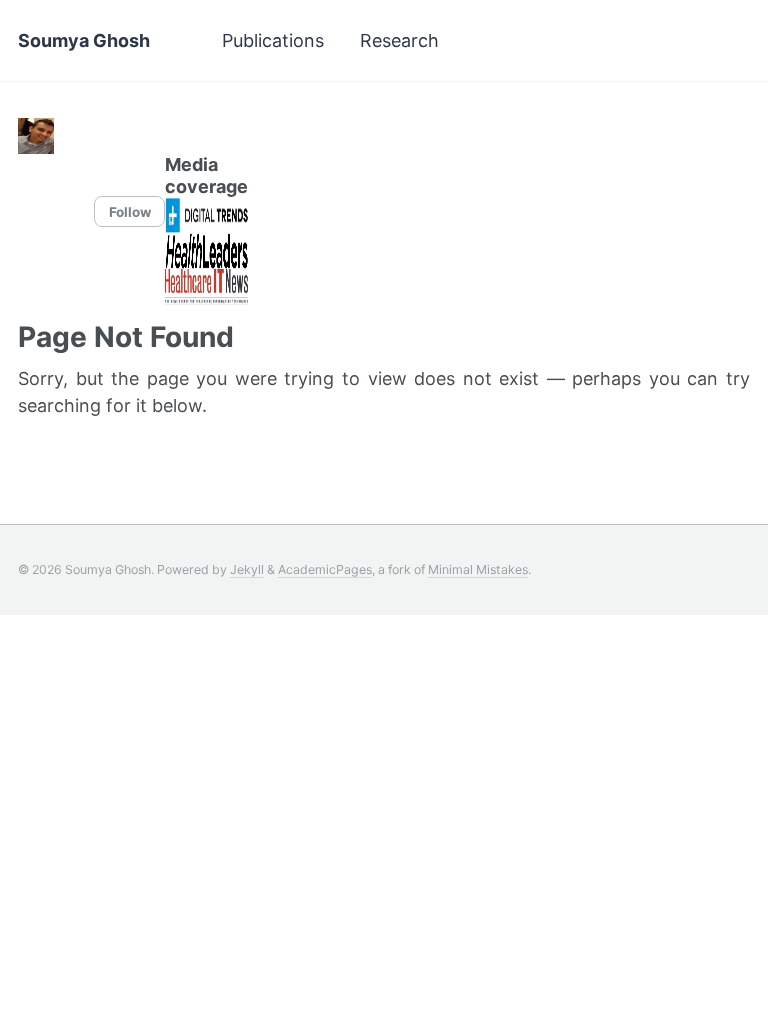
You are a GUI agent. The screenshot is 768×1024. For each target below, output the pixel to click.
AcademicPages (325, 569)
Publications (273, 40)
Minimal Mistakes (478, 569)
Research (399, 40)
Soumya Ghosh (84, 40)
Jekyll (247, 569)
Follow (130, 212)
